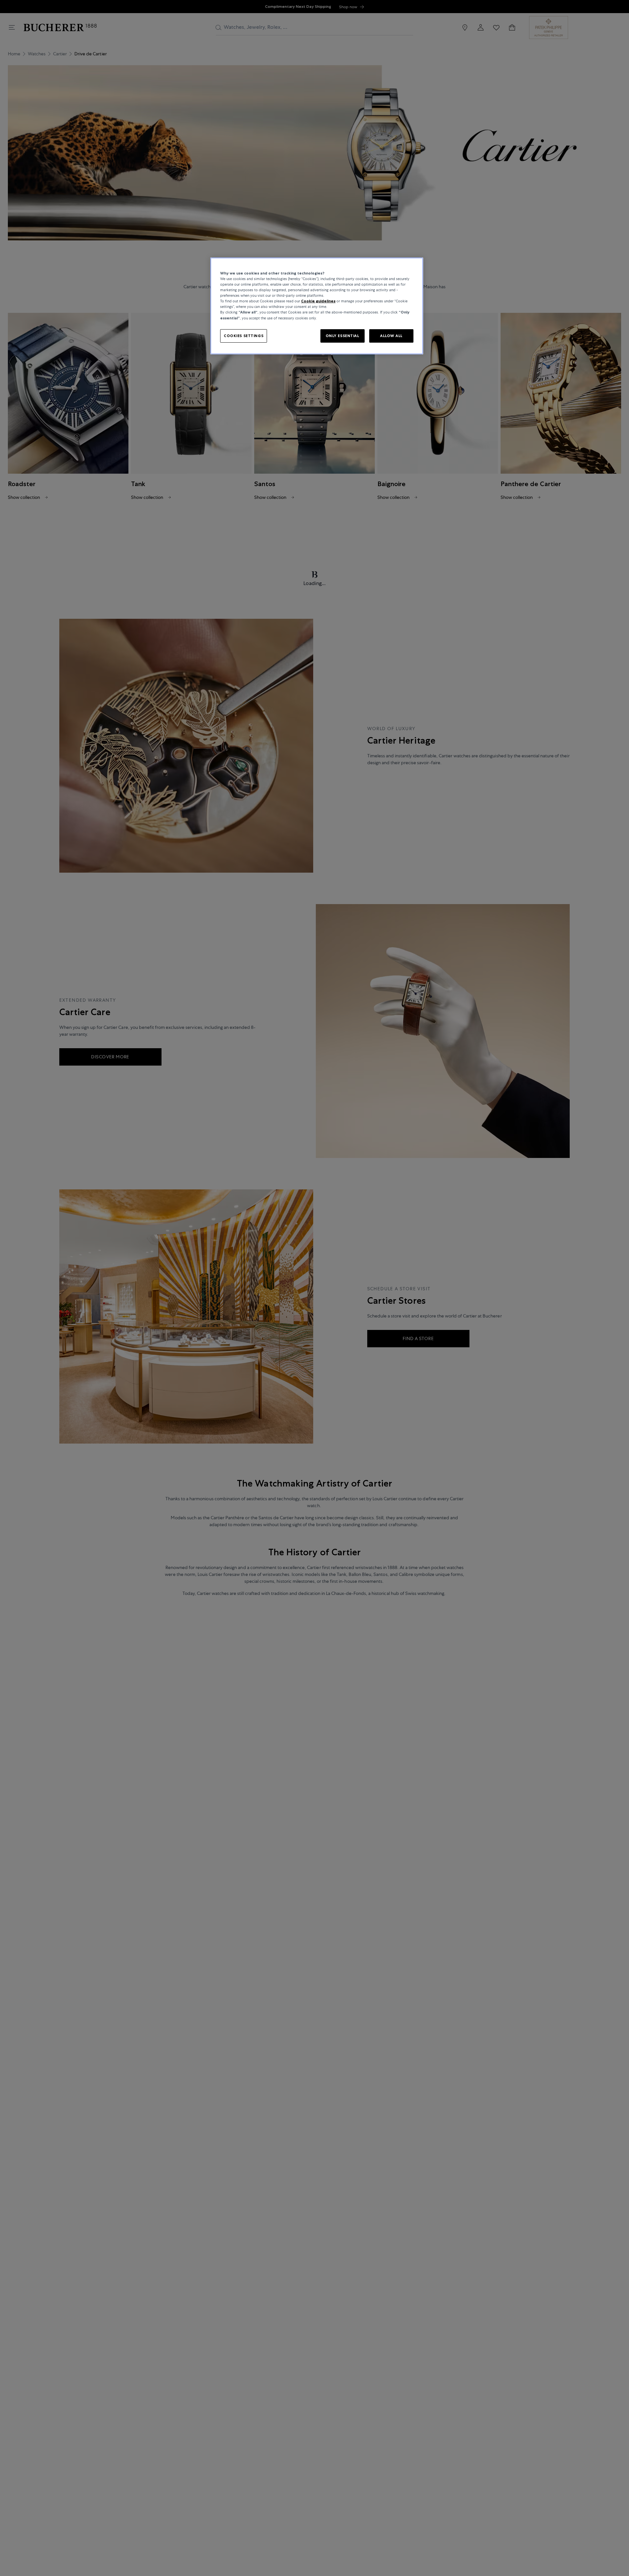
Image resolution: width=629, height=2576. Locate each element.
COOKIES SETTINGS (244, 336)
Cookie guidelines (318, 301)
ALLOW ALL (391, 336)
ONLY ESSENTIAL (343, 336)
